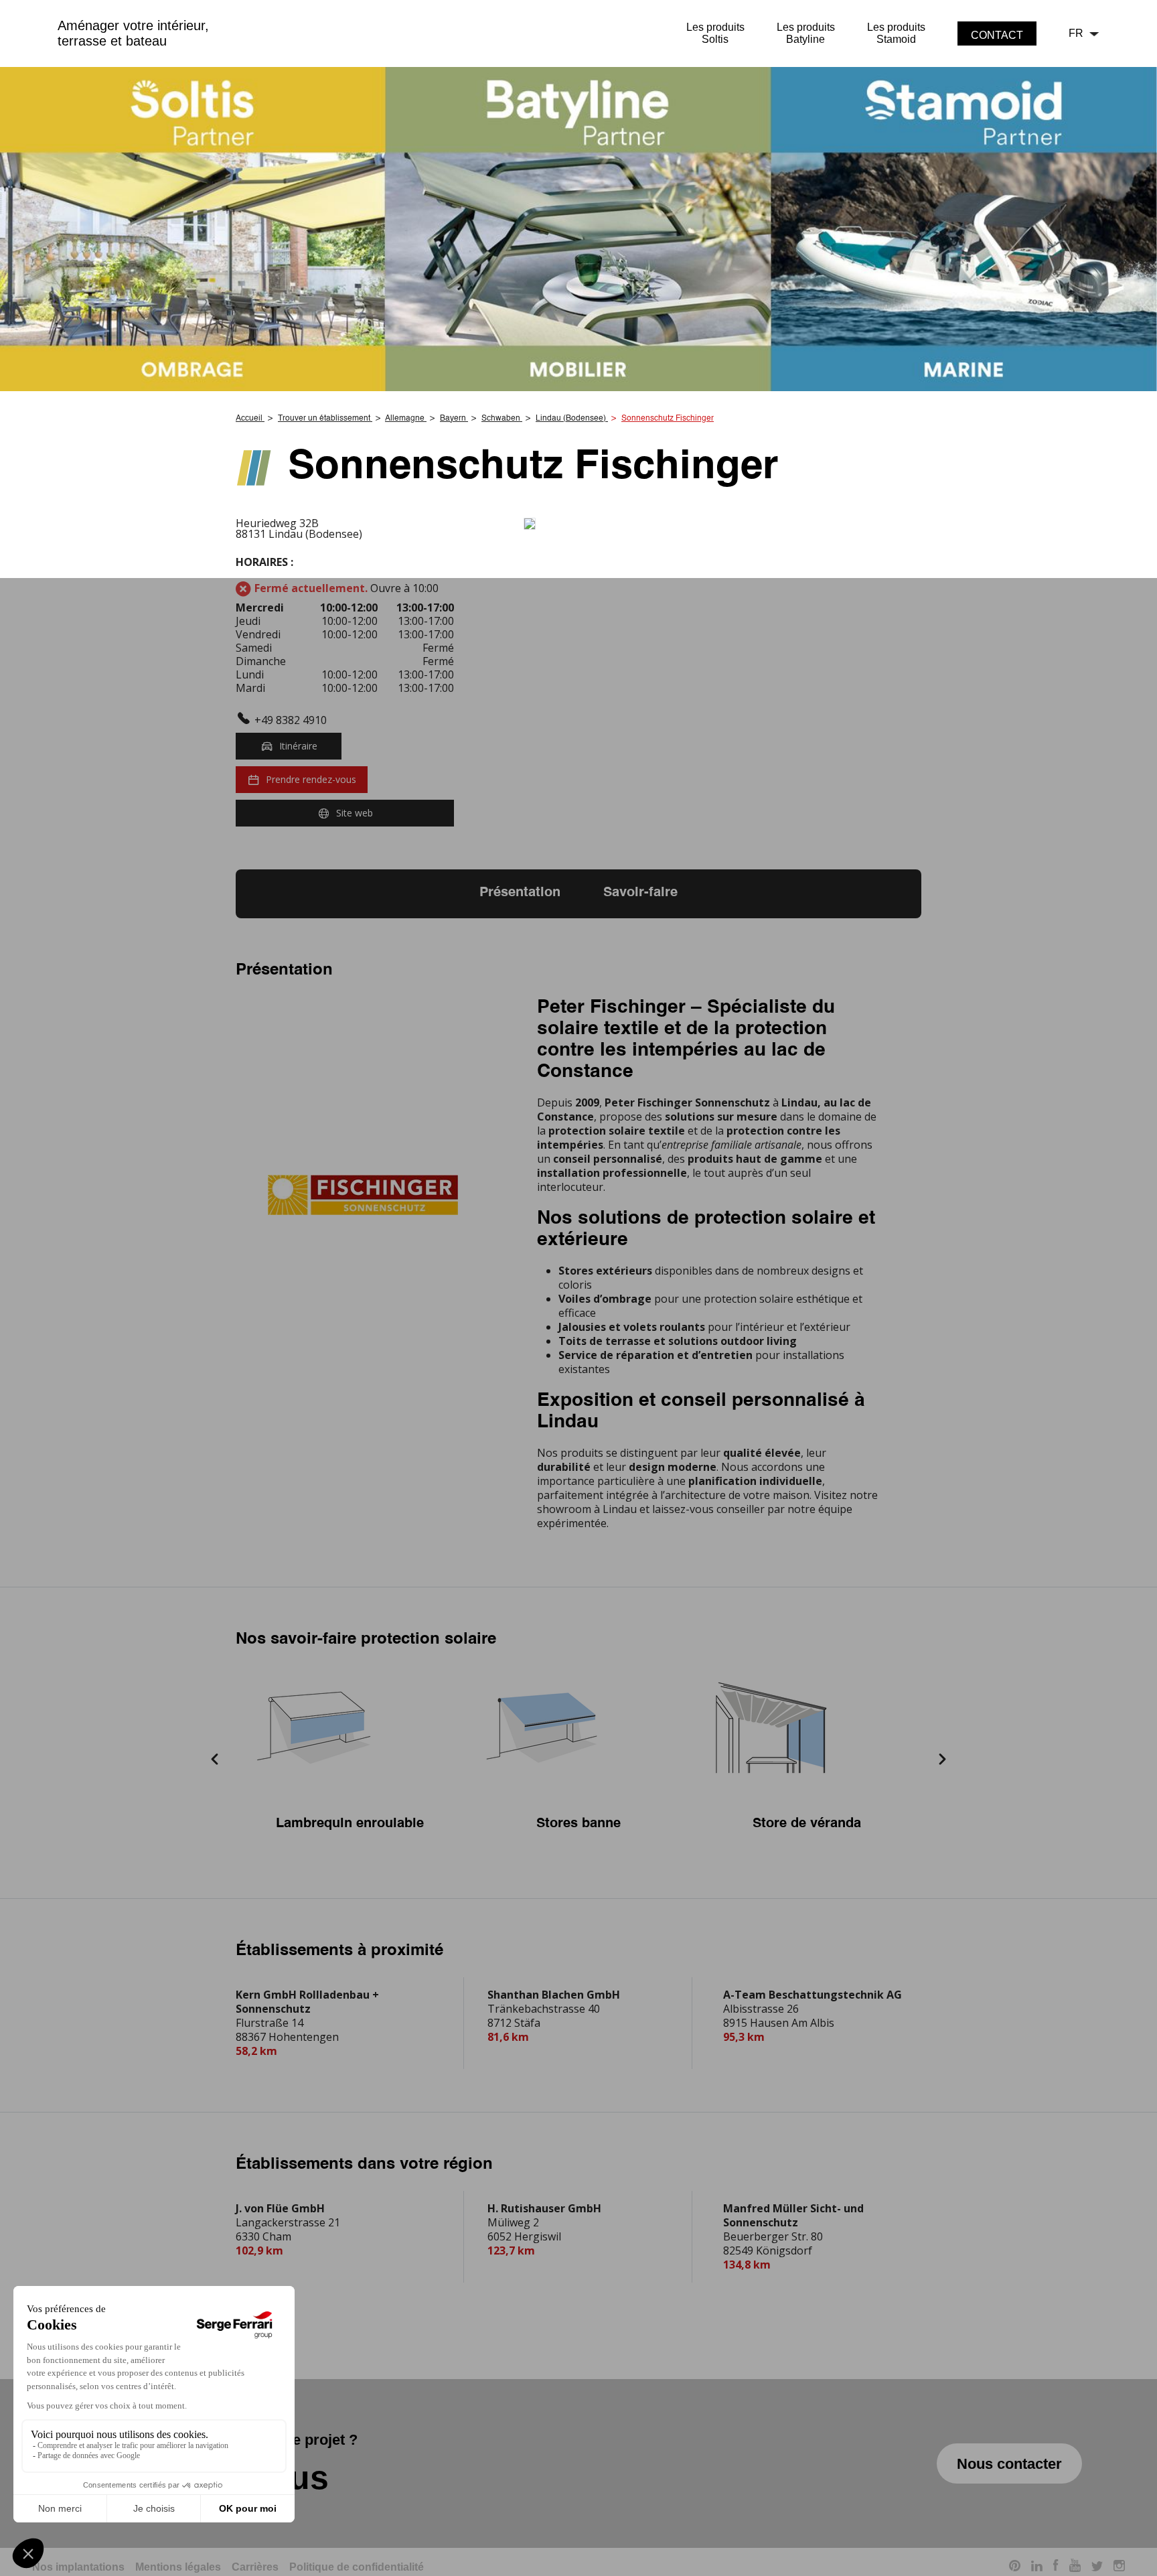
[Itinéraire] (722, 524)
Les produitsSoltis (715, 33)
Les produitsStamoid (896, 33)
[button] (215, 1761)
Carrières (255, 2567)
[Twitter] (1097, 2568)
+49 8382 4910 (291, 720)
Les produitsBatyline (806, 33)
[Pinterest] (1015, 2568)
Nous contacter (1009, 2464)
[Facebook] (1056, 2567)
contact (997, 35)
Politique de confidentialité (357, 2567)
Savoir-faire (640, 893)
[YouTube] (1075, 2567)
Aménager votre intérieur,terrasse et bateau (133, 33)
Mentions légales (178, 2567)
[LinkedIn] (1037, 2568)
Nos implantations (78, 2567)
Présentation (520, 893)
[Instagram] (1119, 2568)
